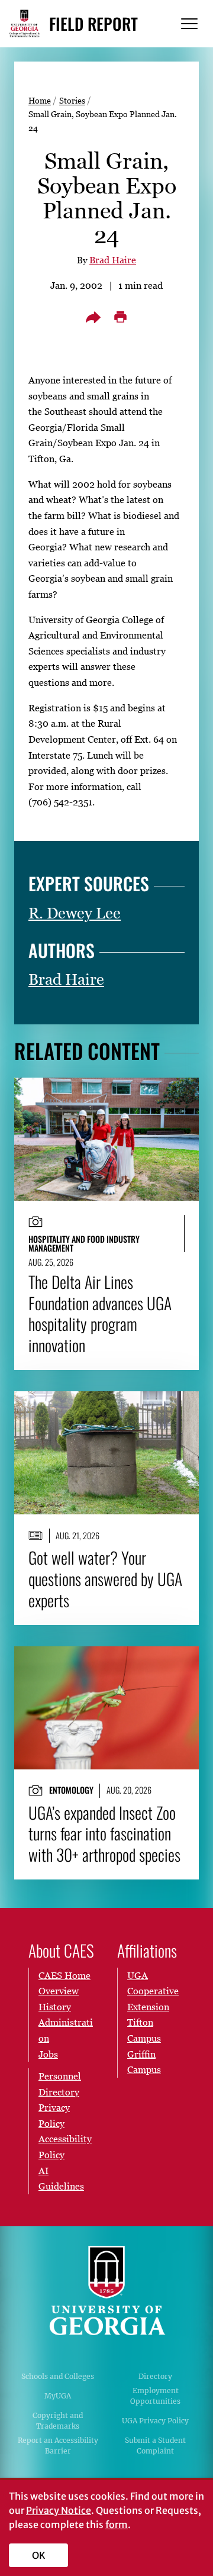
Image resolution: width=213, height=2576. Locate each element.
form (117, 2525)
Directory (155, 2376)
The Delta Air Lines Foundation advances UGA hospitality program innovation (100, 1313)
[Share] (93, 317)
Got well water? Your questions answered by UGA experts (105, 1579)
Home (40, 100)
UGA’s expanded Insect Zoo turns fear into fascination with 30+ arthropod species (104, 1834)
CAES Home (64, 1975)
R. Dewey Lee (75, 913)
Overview (59, 1991)
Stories (72, 100)
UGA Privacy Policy (155, 2421)
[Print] (120, 317)
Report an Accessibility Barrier (58, 2446)
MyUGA (58, 2396)
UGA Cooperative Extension (153, 1991)
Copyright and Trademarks (58, 2421)
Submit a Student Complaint (155, 2446)
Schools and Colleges (58, 2376)
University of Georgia (106, 2291)
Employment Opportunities (155, 2396)
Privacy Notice (59, 2510)
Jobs (48, 2054)
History (55, 2007)
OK (39, 2555)
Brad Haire (113, 260)
